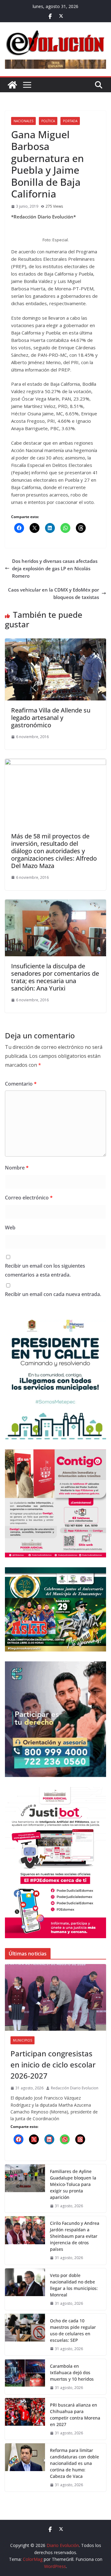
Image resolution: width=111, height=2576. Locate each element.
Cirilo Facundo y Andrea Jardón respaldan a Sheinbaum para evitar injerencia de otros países (75, 2236)
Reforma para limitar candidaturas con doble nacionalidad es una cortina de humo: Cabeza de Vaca (74, 2463)
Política (48, 121)
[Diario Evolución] (12, 85)
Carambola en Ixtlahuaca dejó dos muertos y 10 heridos (72, 2372)
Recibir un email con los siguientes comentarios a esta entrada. (45, 1270)
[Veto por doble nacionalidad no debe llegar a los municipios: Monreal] (25, 2289)
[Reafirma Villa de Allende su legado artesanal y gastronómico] (55, 642)
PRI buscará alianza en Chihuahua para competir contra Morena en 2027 (75, 2415)
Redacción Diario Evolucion (75, 2088)
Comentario (21, 1084)
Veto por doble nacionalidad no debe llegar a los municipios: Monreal (74, 2285)
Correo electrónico (29, 1198)
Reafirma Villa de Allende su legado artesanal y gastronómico (51, 718)
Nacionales (23, 121)
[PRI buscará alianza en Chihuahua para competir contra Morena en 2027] (25, 2419)
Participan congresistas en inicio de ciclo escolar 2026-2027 (53, 2065)
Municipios (23, 2040)
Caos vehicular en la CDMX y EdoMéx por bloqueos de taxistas (53, 593)
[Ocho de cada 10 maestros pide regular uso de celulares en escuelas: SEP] (25, 2335)
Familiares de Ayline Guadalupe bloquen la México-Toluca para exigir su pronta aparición (73, 2184)
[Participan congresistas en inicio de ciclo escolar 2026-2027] (55, 1997)
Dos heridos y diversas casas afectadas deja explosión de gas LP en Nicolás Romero (55, 568)
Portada (70, 121)
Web (10, 1228)
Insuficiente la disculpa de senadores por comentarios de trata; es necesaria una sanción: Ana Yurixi (55, 977)
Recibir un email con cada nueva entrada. (53, 1294)
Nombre (17, 1168)
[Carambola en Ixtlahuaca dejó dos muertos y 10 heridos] (25, 2377)
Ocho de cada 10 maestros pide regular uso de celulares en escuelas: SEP (73, 2330)
